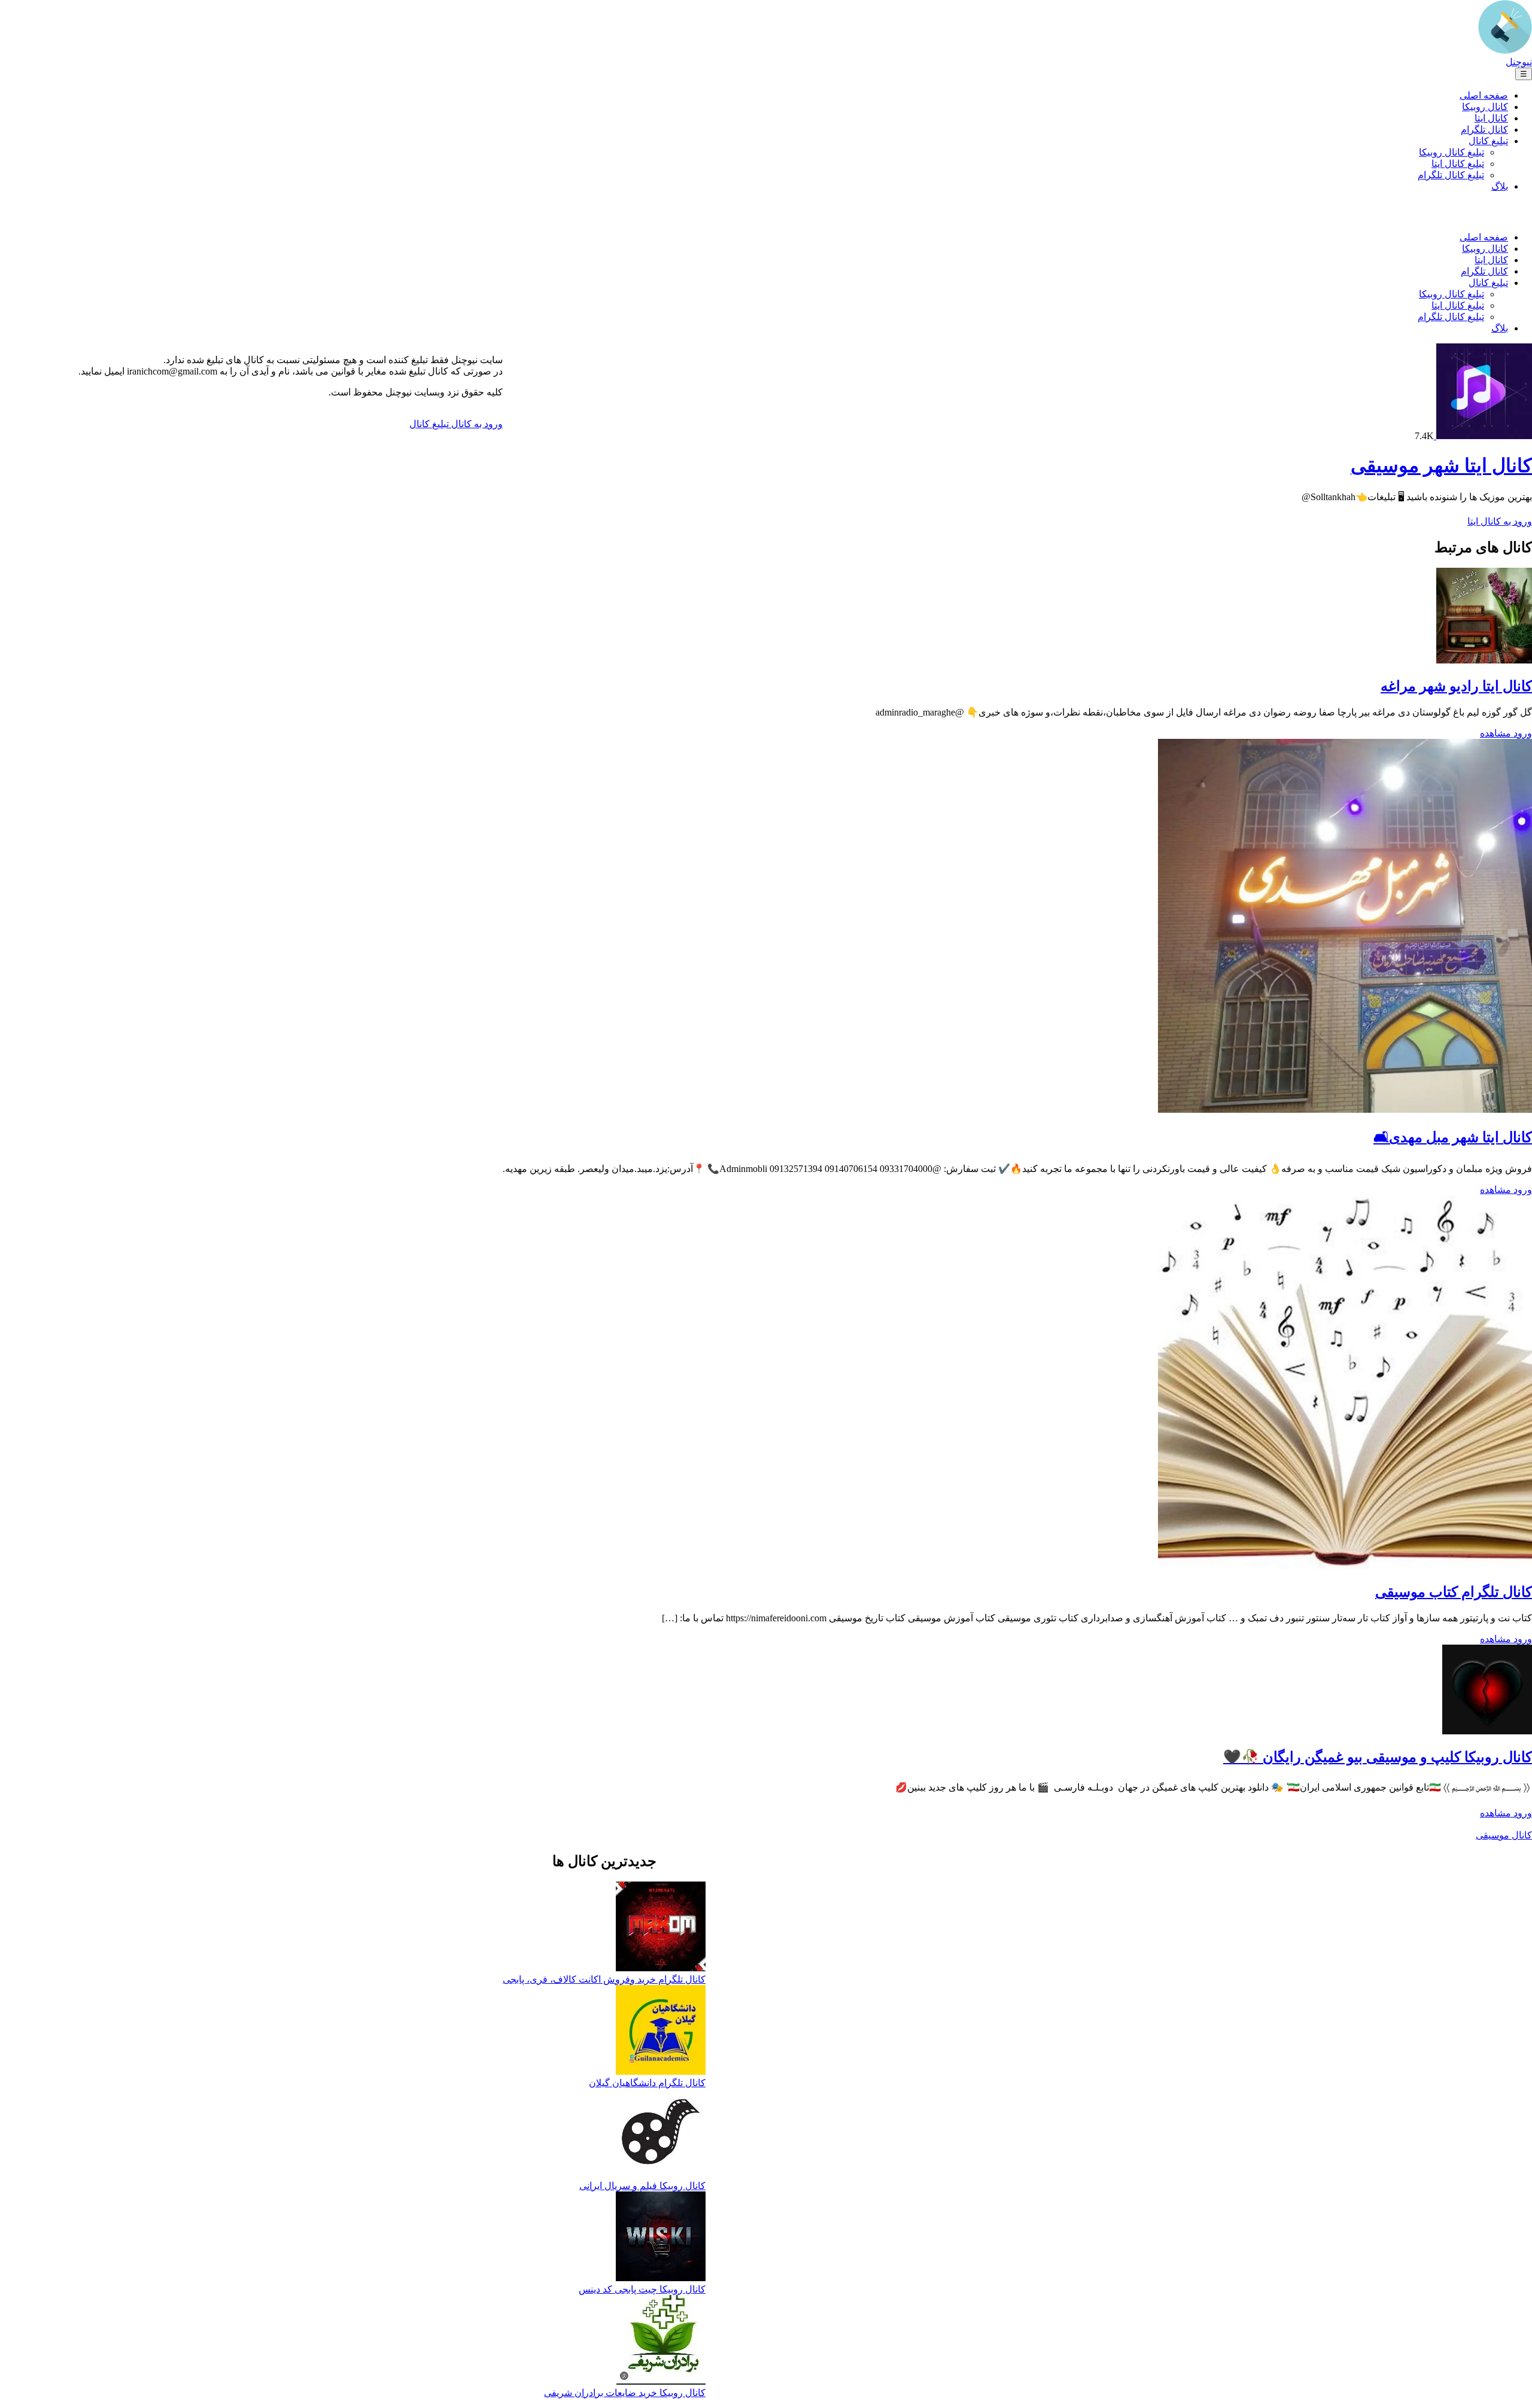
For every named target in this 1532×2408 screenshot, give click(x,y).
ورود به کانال (476, 424)
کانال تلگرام (1484, 130)
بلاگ (1500, 186)
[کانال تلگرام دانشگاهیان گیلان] (661, 2031)
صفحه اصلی (1484, 95)
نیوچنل (1519, 62)
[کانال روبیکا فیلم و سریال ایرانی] (661, 2134)
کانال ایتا (1491, 118)
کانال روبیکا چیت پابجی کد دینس (642, 2289)
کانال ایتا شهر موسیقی (1441, 465)
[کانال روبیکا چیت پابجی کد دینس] (661, 2237)
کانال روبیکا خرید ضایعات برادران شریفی (625, 2393)
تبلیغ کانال (1488, 141)
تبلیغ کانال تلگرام (1451, 175)
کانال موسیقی (1504, 1835)
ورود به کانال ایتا (1500, 521)
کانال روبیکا (1485, 107)
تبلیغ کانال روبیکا (1452, 152)
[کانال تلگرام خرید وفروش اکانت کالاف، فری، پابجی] (661, 1928)
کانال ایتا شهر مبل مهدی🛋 (1453, 1137)
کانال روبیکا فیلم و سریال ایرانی (642, 2186)
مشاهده (1495, 733)
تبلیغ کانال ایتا (1458, 164)
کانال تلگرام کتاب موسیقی (1454, 1592)
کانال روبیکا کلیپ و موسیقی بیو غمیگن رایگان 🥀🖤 (1378, 1757)
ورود (1522, 733)
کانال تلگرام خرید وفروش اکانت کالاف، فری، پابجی (604, 1979)
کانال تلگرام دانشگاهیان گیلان (647, 2083)
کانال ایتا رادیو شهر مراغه (1456, 686)
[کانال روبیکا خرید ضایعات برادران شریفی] (661, 2341)
